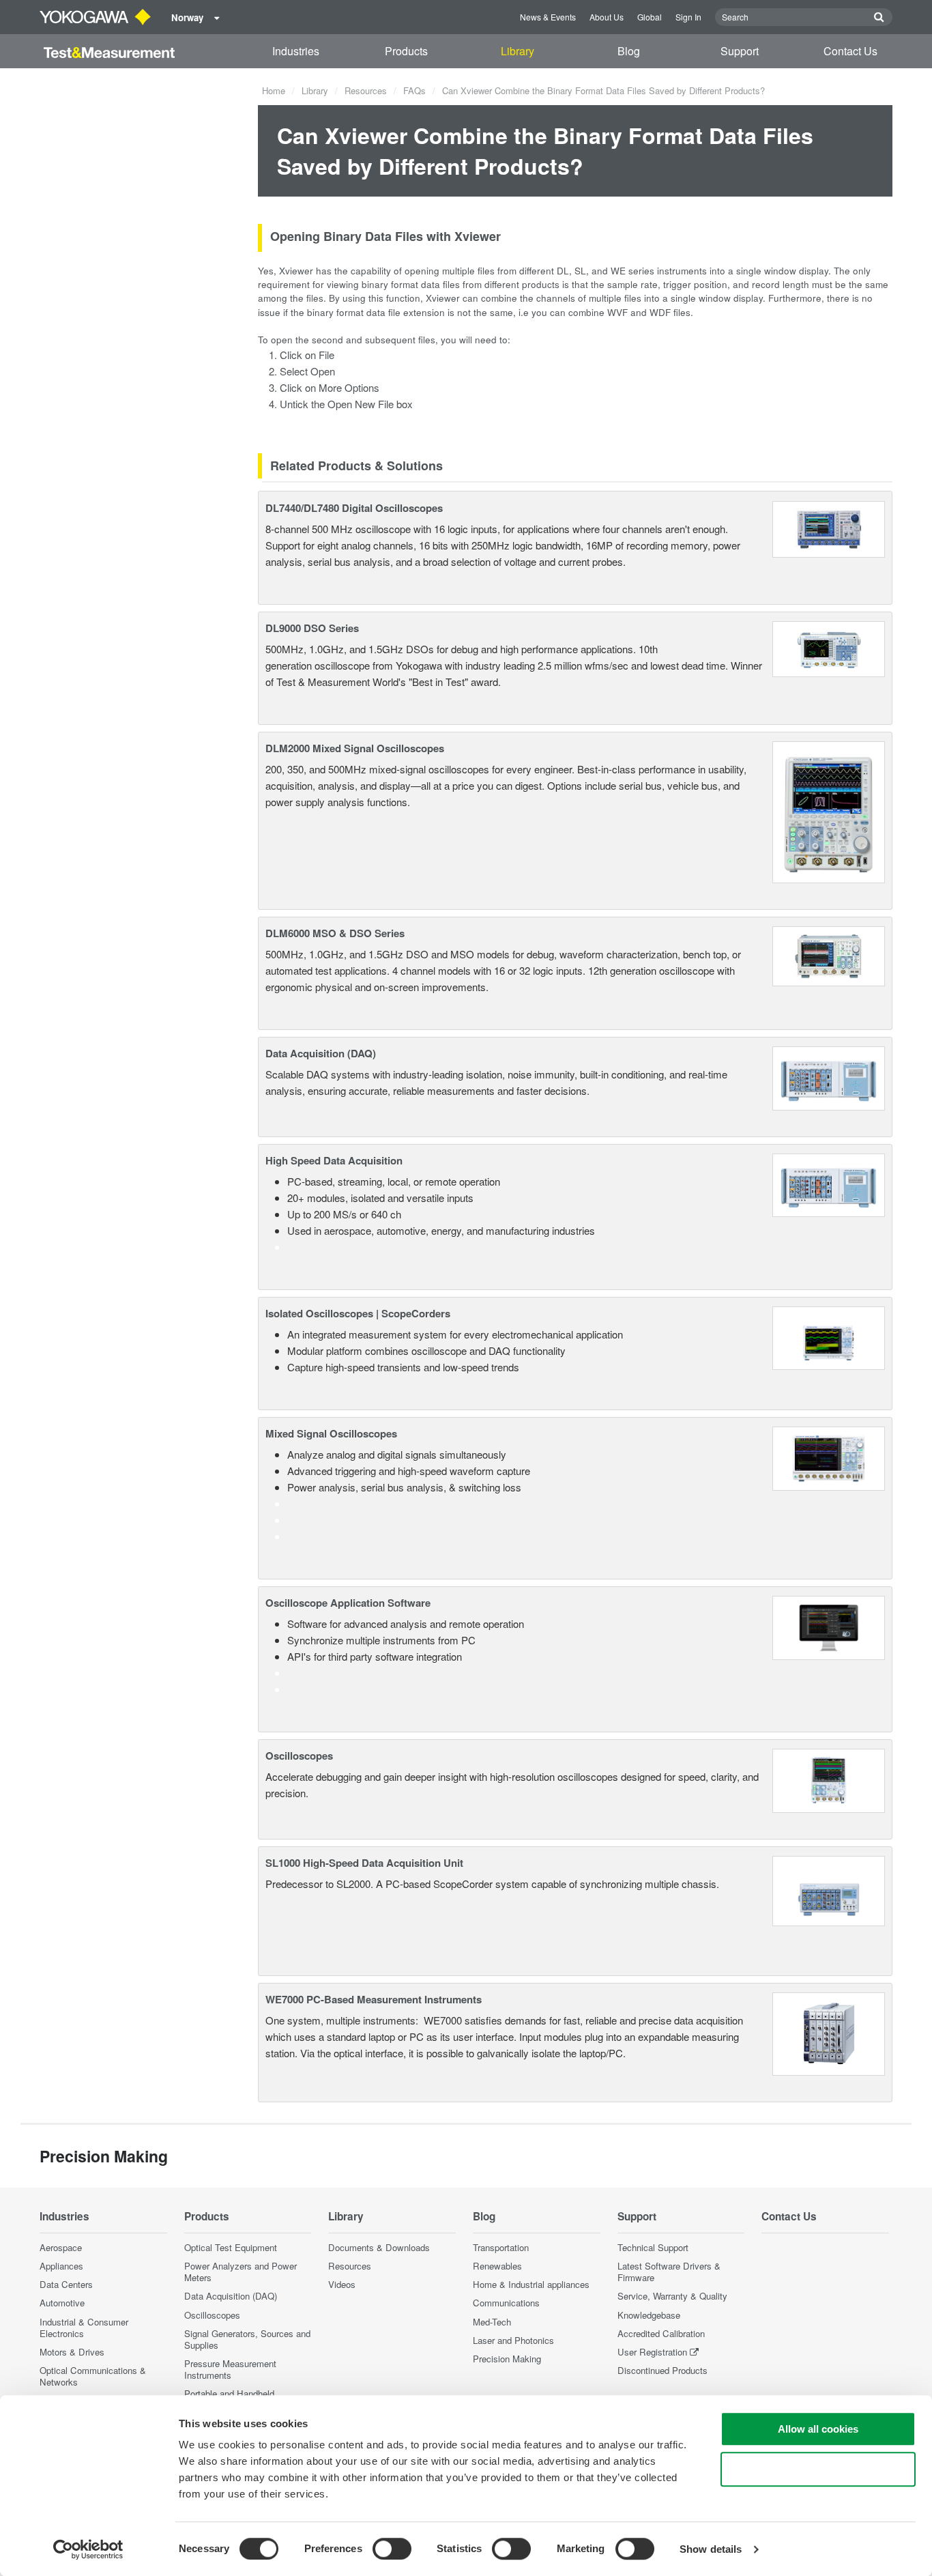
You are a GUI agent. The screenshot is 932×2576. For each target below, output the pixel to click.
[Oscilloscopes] (829, 1779)
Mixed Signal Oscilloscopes (331, 1433)
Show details (711, 2549)
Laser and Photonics (513, 2340)
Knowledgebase (649, 2315)
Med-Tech (492, 2322)
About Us (607, 17)
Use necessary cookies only (818, 2469)
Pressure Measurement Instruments (230, 2369)
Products (406, 51)
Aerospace (61, 2247)
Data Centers (66, 2284)
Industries (296, 51)
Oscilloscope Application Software (348, 1603)
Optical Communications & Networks (93, 2376)
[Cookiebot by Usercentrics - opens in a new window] (88, 2549)
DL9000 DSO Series (312, 628)
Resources (366, 90)
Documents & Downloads (379, 2247)
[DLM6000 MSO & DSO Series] (829, 955)
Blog (629, 51)
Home (274, 90)
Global (650, 17)
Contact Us (850, 51)
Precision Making (507, 2359)
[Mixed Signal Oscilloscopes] (829, 1457)
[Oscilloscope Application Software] (829, 1626)
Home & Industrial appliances (531, 2284)
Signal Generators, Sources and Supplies (247, 2339)
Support (740, 51)
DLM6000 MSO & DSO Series (335, 933)
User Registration (652, 2352)
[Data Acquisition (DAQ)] (829, 1077)
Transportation (501, 2247)
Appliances (61, 2266)
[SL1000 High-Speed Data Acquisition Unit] (829, 1889)
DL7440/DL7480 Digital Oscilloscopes (354, 508)
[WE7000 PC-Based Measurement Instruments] (829, 2032)
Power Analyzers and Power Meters (241, 2272)
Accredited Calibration (661, 2333)
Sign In (688, 17)
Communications (506, 2303)
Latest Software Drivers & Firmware (669, 2272)
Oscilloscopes (299, 1756)
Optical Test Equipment (231, 2247)
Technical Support (653, 2247)
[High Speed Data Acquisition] (829, 1183)
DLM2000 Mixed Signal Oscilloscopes (355, 748)
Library (518, 51)
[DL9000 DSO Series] (829, 647)
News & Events (548, 17)
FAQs (414, 90)
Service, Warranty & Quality (672, 2296)
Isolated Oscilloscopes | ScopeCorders (358, 1313)
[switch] (392, 2549)
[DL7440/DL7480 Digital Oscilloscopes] (829, 527)
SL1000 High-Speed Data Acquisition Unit (364, 1863)
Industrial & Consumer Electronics (84, 2328)
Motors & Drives (72, 2352)
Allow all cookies (818, 2429)
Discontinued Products (662, 2370)
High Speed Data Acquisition (334, 1160)
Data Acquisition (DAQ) (321, 1053)
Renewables (497, 2266)
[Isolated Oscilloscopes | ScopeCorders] (829, 1337)
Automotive (62, 2303)
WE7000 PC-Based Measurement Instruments (374, 1999)
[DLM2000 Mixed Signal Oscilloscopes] (829, 811)
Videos (342, 2284)
